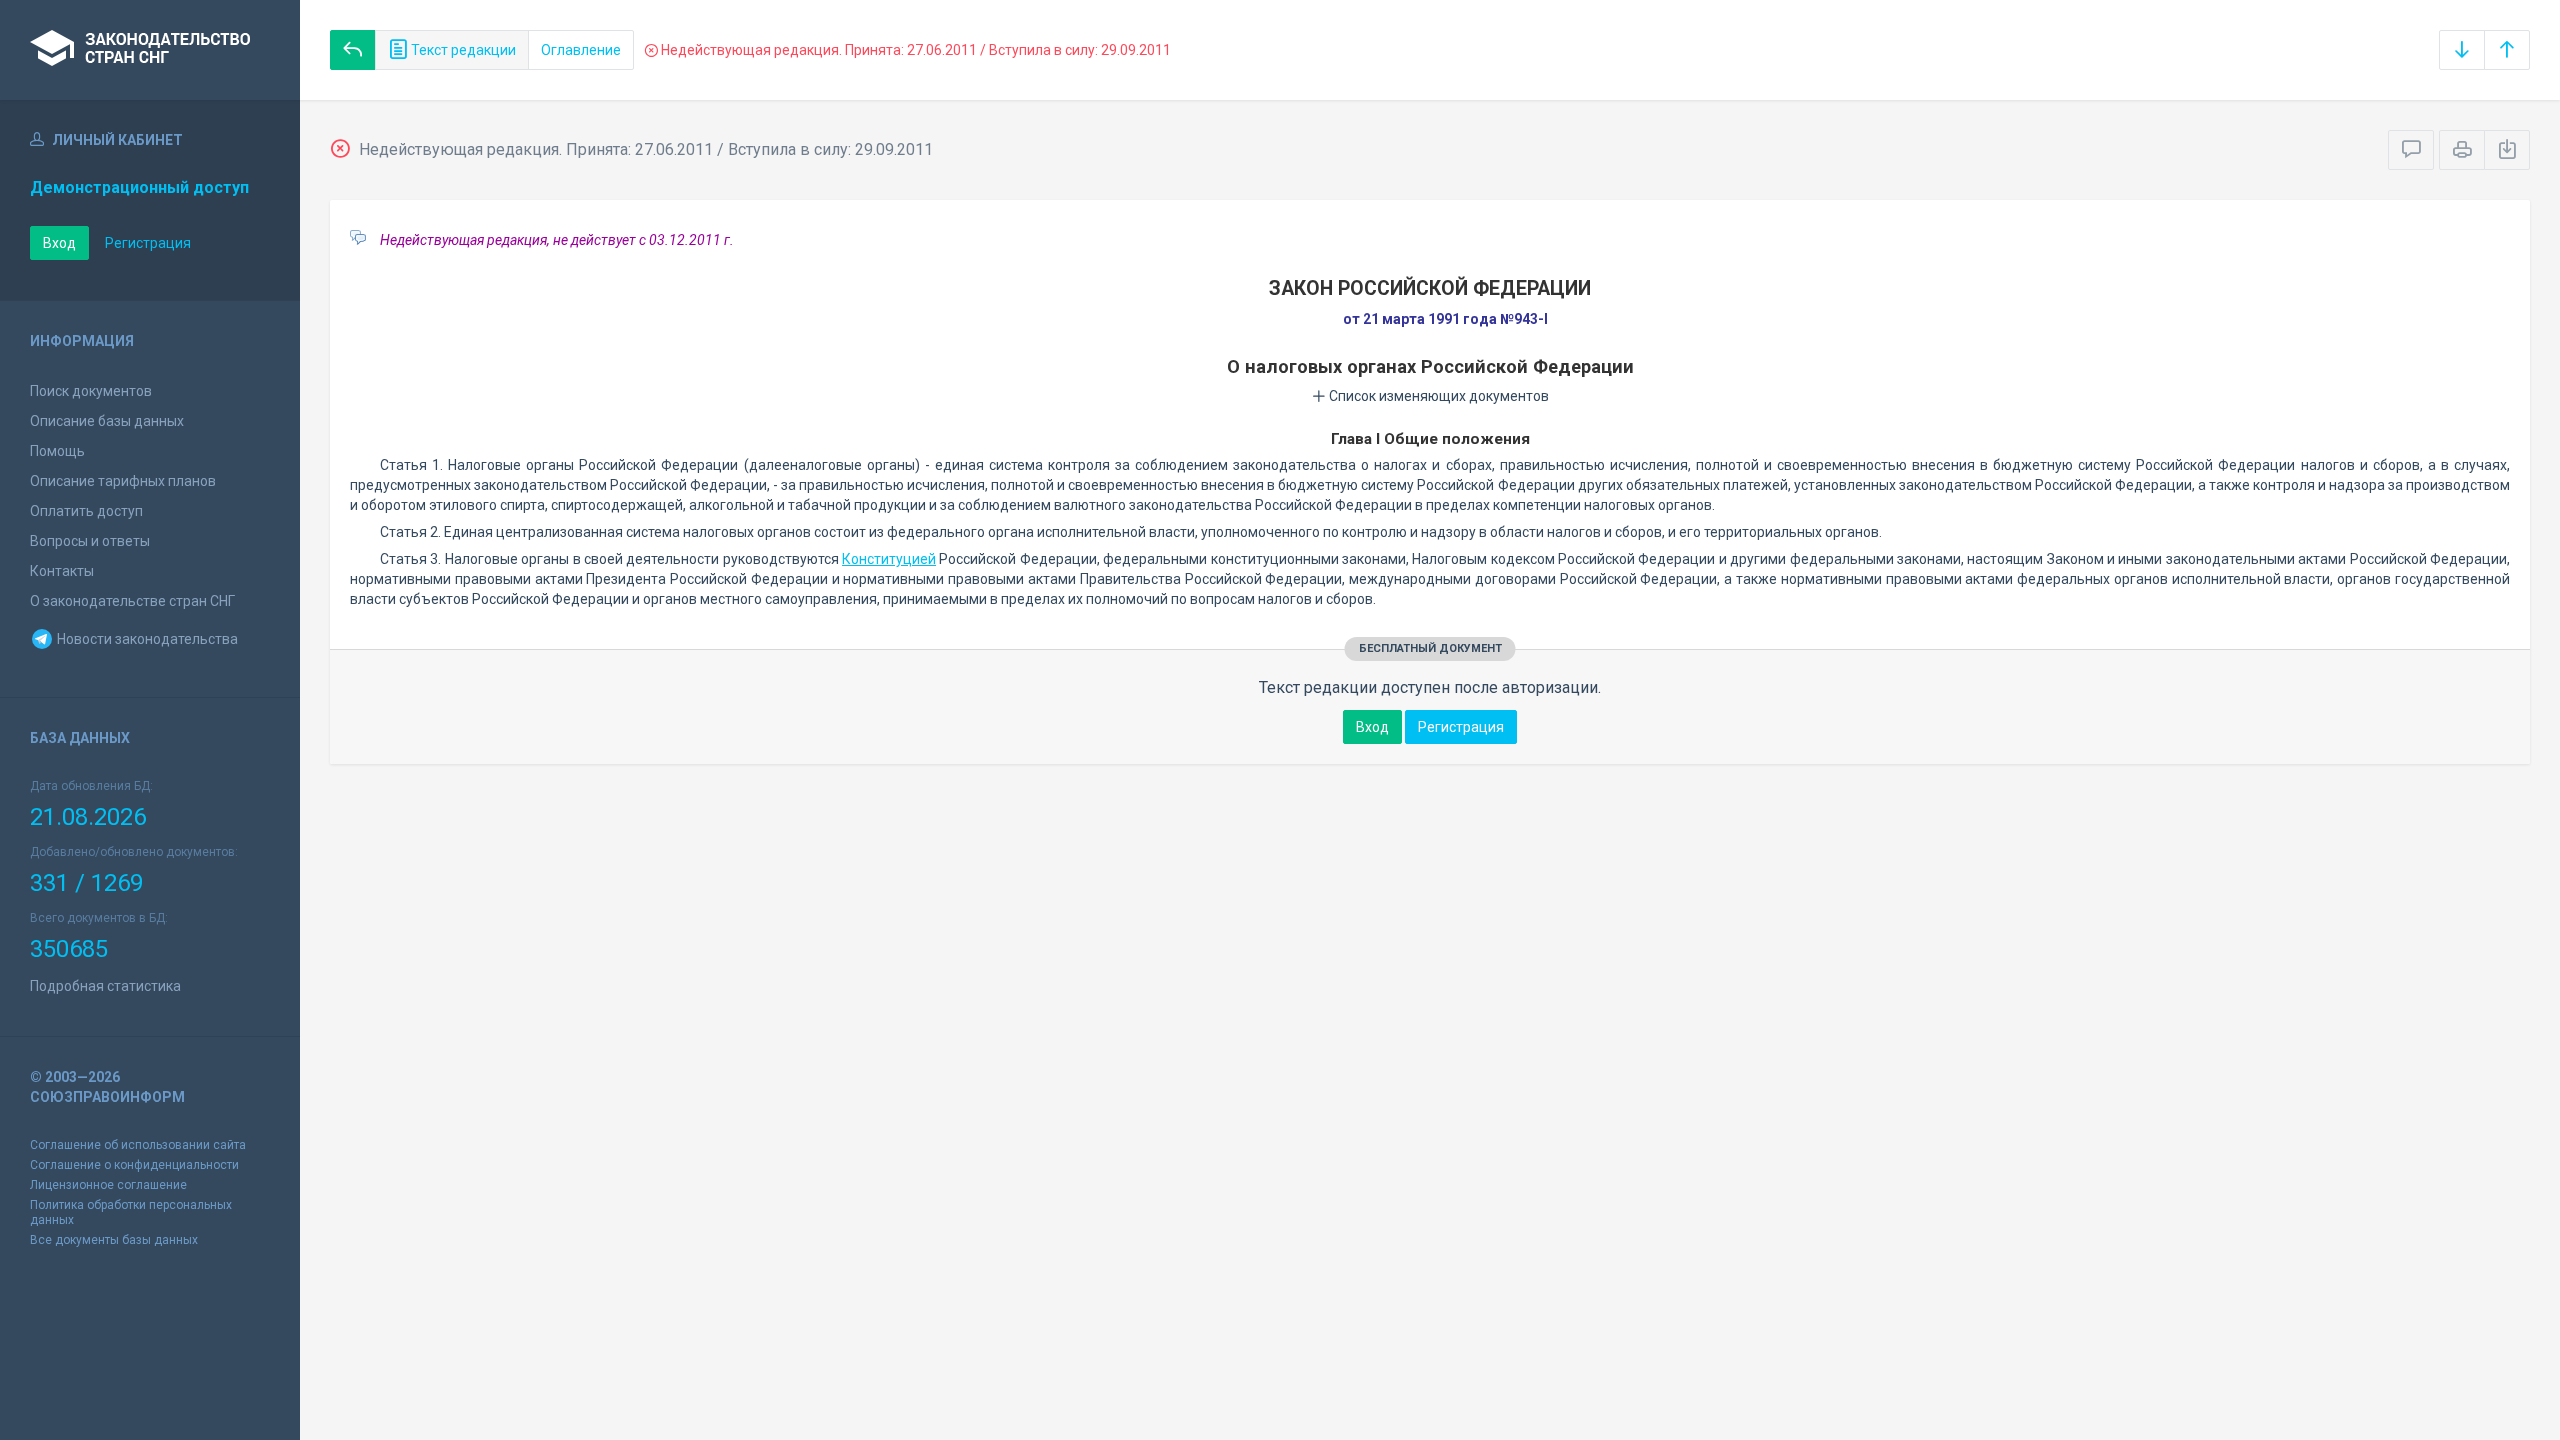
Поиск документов (91, 391)
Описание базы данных (107, 421)
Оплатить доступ (86, 511)
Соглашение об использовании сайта (138, 1145)
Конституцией (889, 559)
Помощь (57, 451)
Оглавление (581, 50)
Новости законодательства (146, 639)
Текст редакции (462, 50)
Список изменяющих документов (1437, 396)
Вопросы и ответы (90, 541)
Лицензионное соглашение (108, 1185)
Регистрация (148, 243)
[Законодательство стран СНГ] (150, 50)
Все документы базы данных (114, 1240)
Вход (59, 243)
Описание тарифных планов (123, 481)
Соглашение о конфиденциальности (134, 1165)
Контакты (62, 571)
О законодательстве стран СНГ (132, 601)
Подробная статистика (105, 986)
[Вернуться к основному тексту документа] (353, 50)
